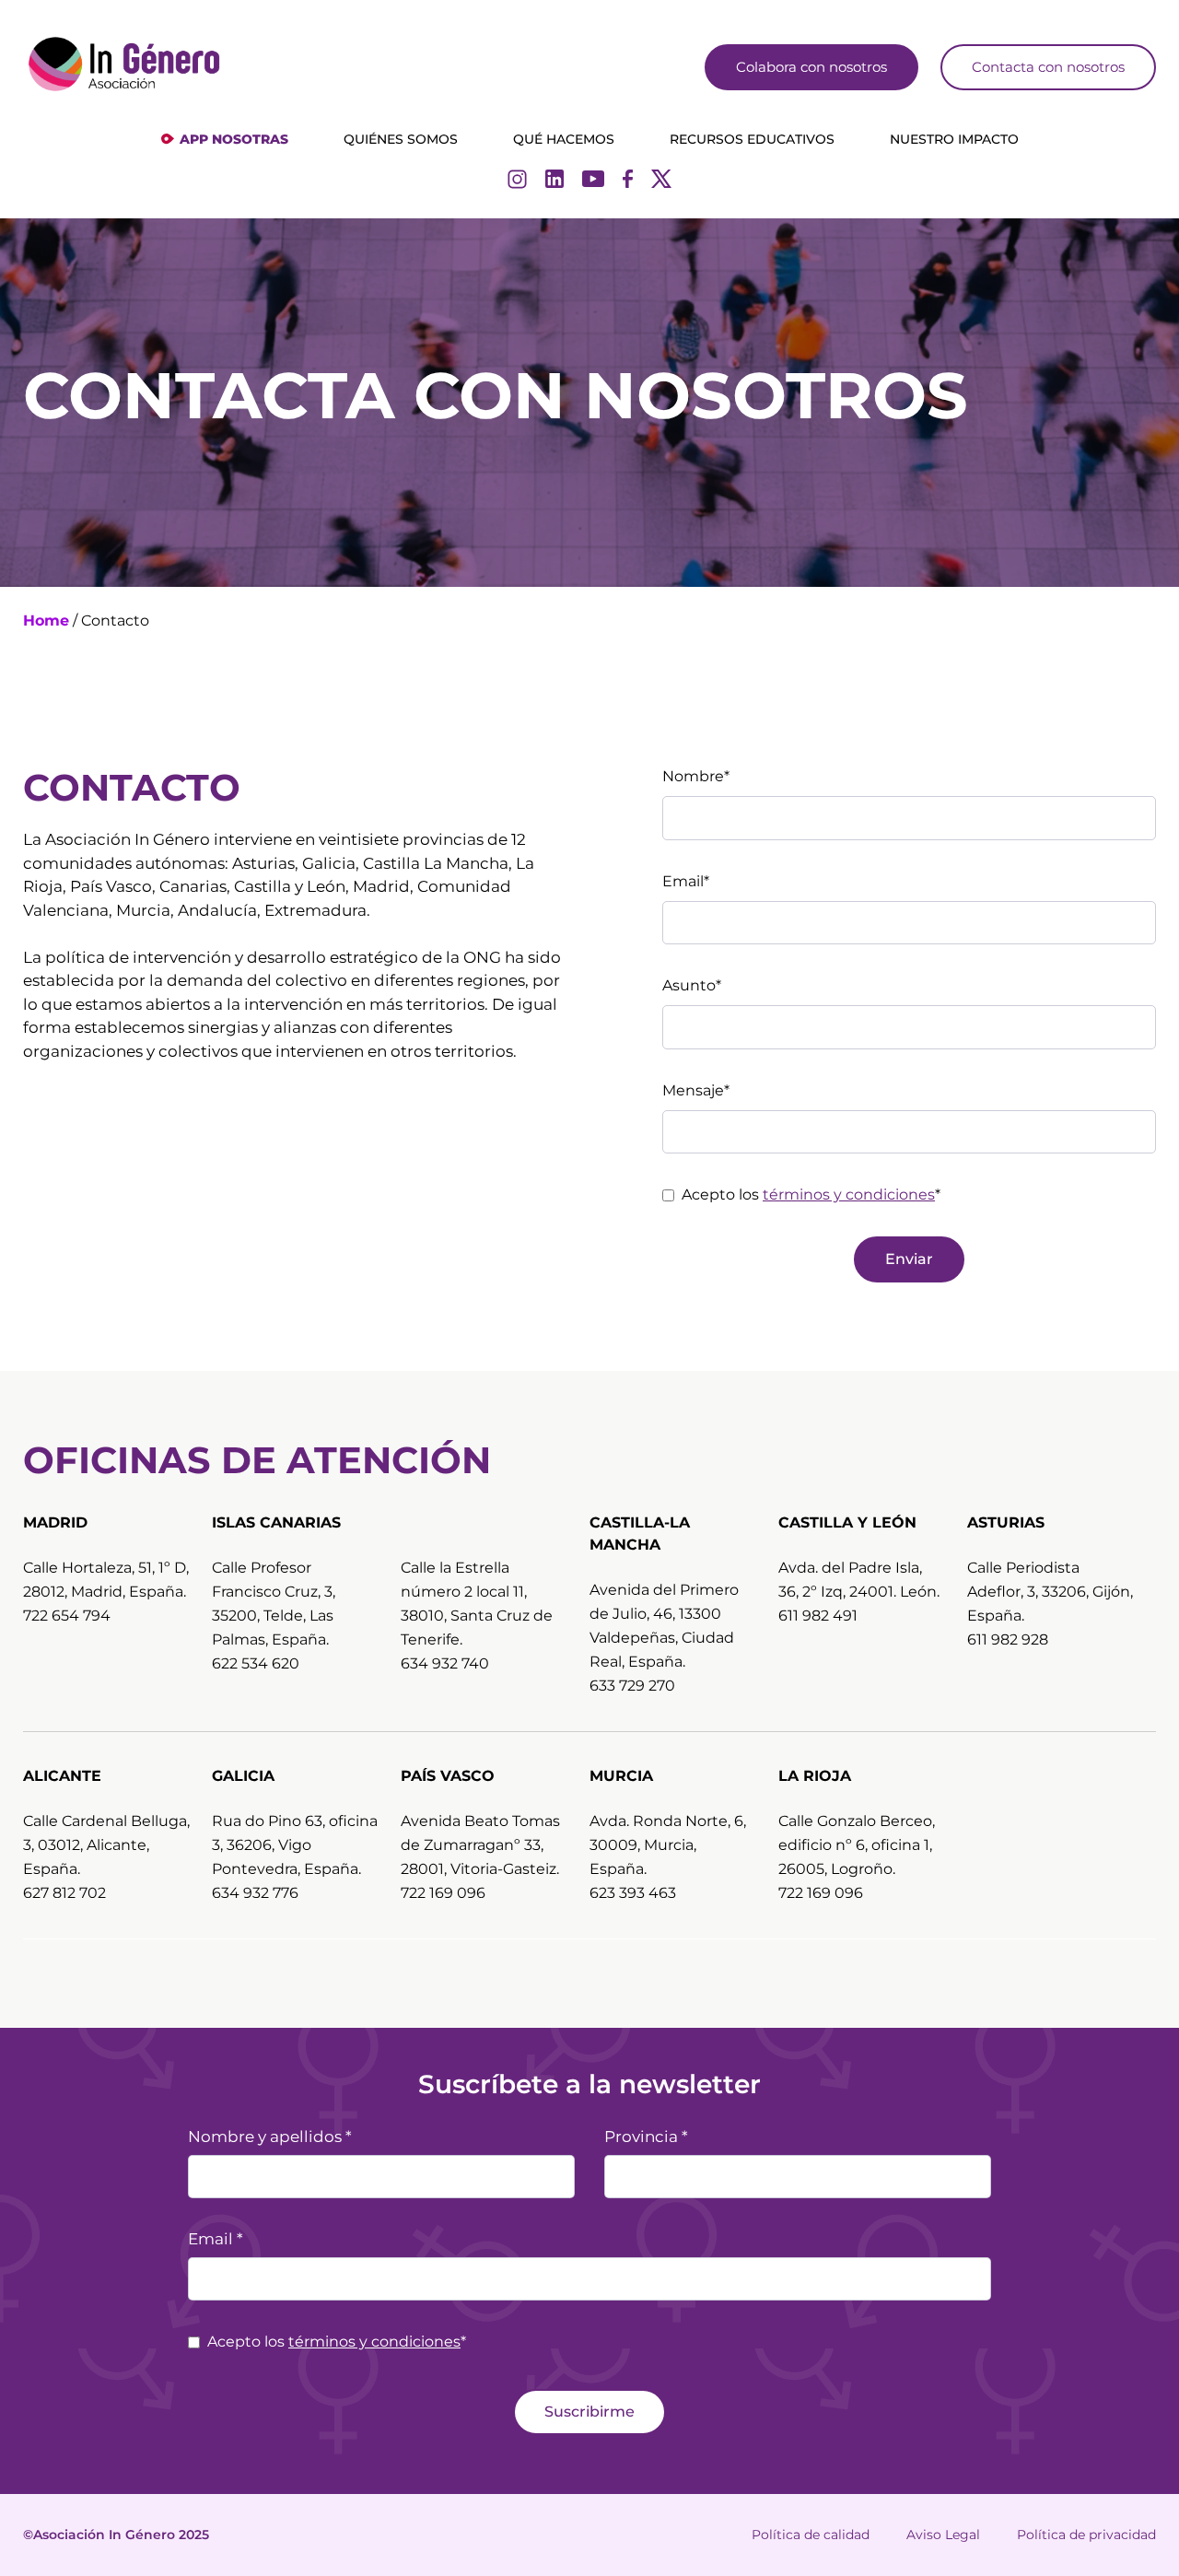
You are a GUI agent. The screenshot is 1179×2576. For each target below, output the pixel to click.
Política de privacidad (1086, 2535)
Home (46, 621)
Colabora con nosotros (811, 67)
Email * (216, 2239)
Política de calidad (811, 2535)
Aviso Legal (943, 2535)
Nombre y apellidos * (270, 2137)
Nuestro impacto (954, 139)
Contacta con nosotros (1048, 67)
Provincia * (646, 2137)
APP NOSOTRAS (234, 139)
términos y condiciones (849, 1194)
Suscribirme (589, 2412)
